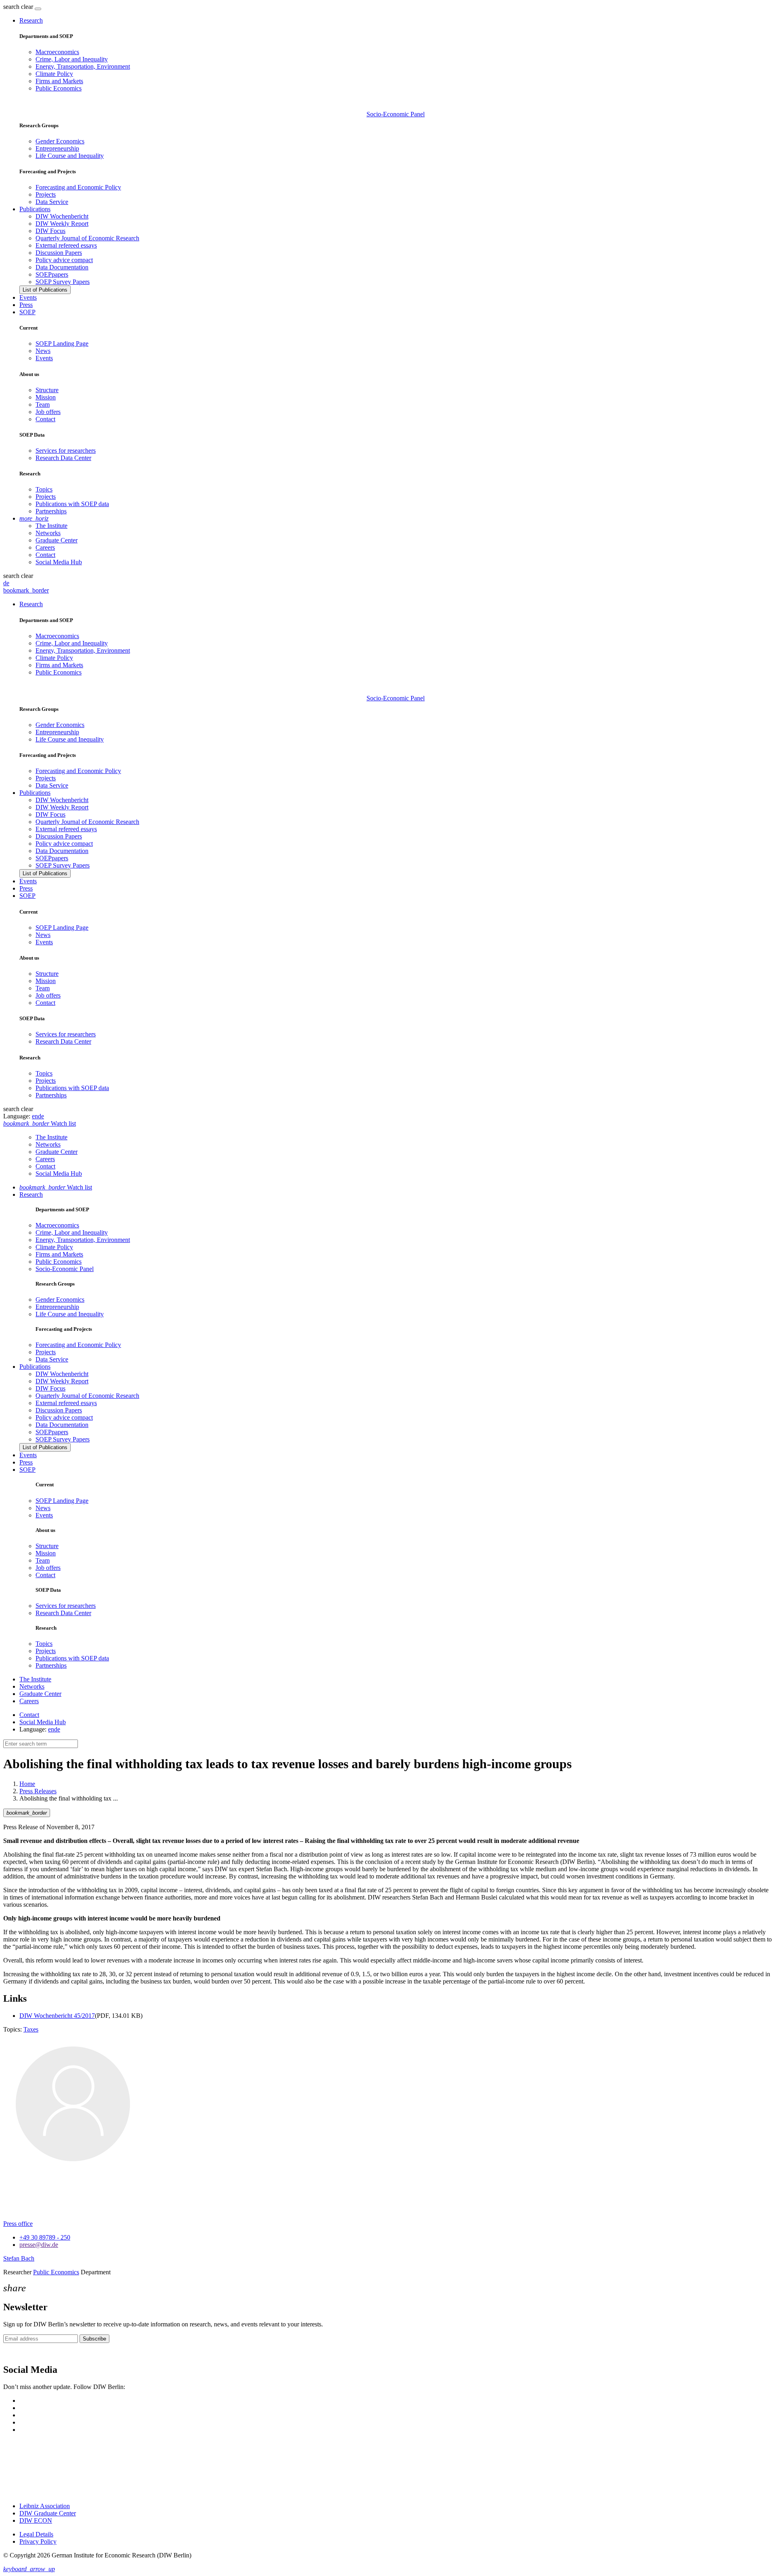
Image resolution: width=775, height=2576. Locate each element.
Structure (47, 390)
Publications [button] (35, 209)
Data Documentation (62, 267)
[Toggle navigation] (38, 9)
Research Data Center (63, 458)
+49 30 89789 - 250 (45, 2237)
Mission (46, 397)
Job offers (48, 412)
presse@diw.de (39, 2245)
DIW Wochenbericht (62, 216)
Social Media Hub (59, 562)
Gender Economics (60, 141)
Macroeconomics (57, 52)
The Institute (51, 526)
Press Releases (38, 1791)
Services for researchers (66, 451)
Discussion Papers (59, 253)
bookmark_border (26, 590)
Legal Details (36, 2534)
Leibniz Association (45, 2506)
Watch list (56, 1187)
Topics (44, 489)
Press (26, 305)
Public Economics (59, 88)
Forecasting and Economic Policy (78, 187)
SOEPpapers (52, 274)
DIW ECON (36, 2520)
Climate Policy (54, 74)
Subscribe (94, 2339)
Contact (45, 419)
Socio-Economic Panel (396, 114)
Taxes (31, 2029)
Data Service (52, 202)
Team (43, 404)
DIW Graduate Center (48, 2513)
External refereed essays (66, 245)
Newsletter (17, 2353)
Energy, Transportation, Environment (83, 66)
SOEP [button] (27, 312)
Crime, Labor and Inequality (72, 59)
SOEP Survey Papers (63, 282)
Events (28, 297)
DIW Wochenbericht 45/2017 (57, 2016)
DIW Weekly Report (62, 224)
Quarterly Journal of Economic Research (87, 238)
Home (27, 1784)
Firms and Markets (59, 81)
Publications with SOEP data (72, 504)
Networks (48, 533)
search (11, 7)
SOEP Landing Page (62, 344)
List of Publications (45, 290)
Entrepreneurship (57, 148)
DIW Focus (50, 231)
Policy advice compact (64, 260)
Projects (46, 194)
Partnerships (51, 511)
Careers (45, 547)
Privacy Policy (38, 2541)
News (43, 351)
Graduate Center (57, 540)
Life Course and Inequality (70, 156)
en (35, 1116)
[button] (19, 7)
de (6, 583)
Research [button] (31, 20)
